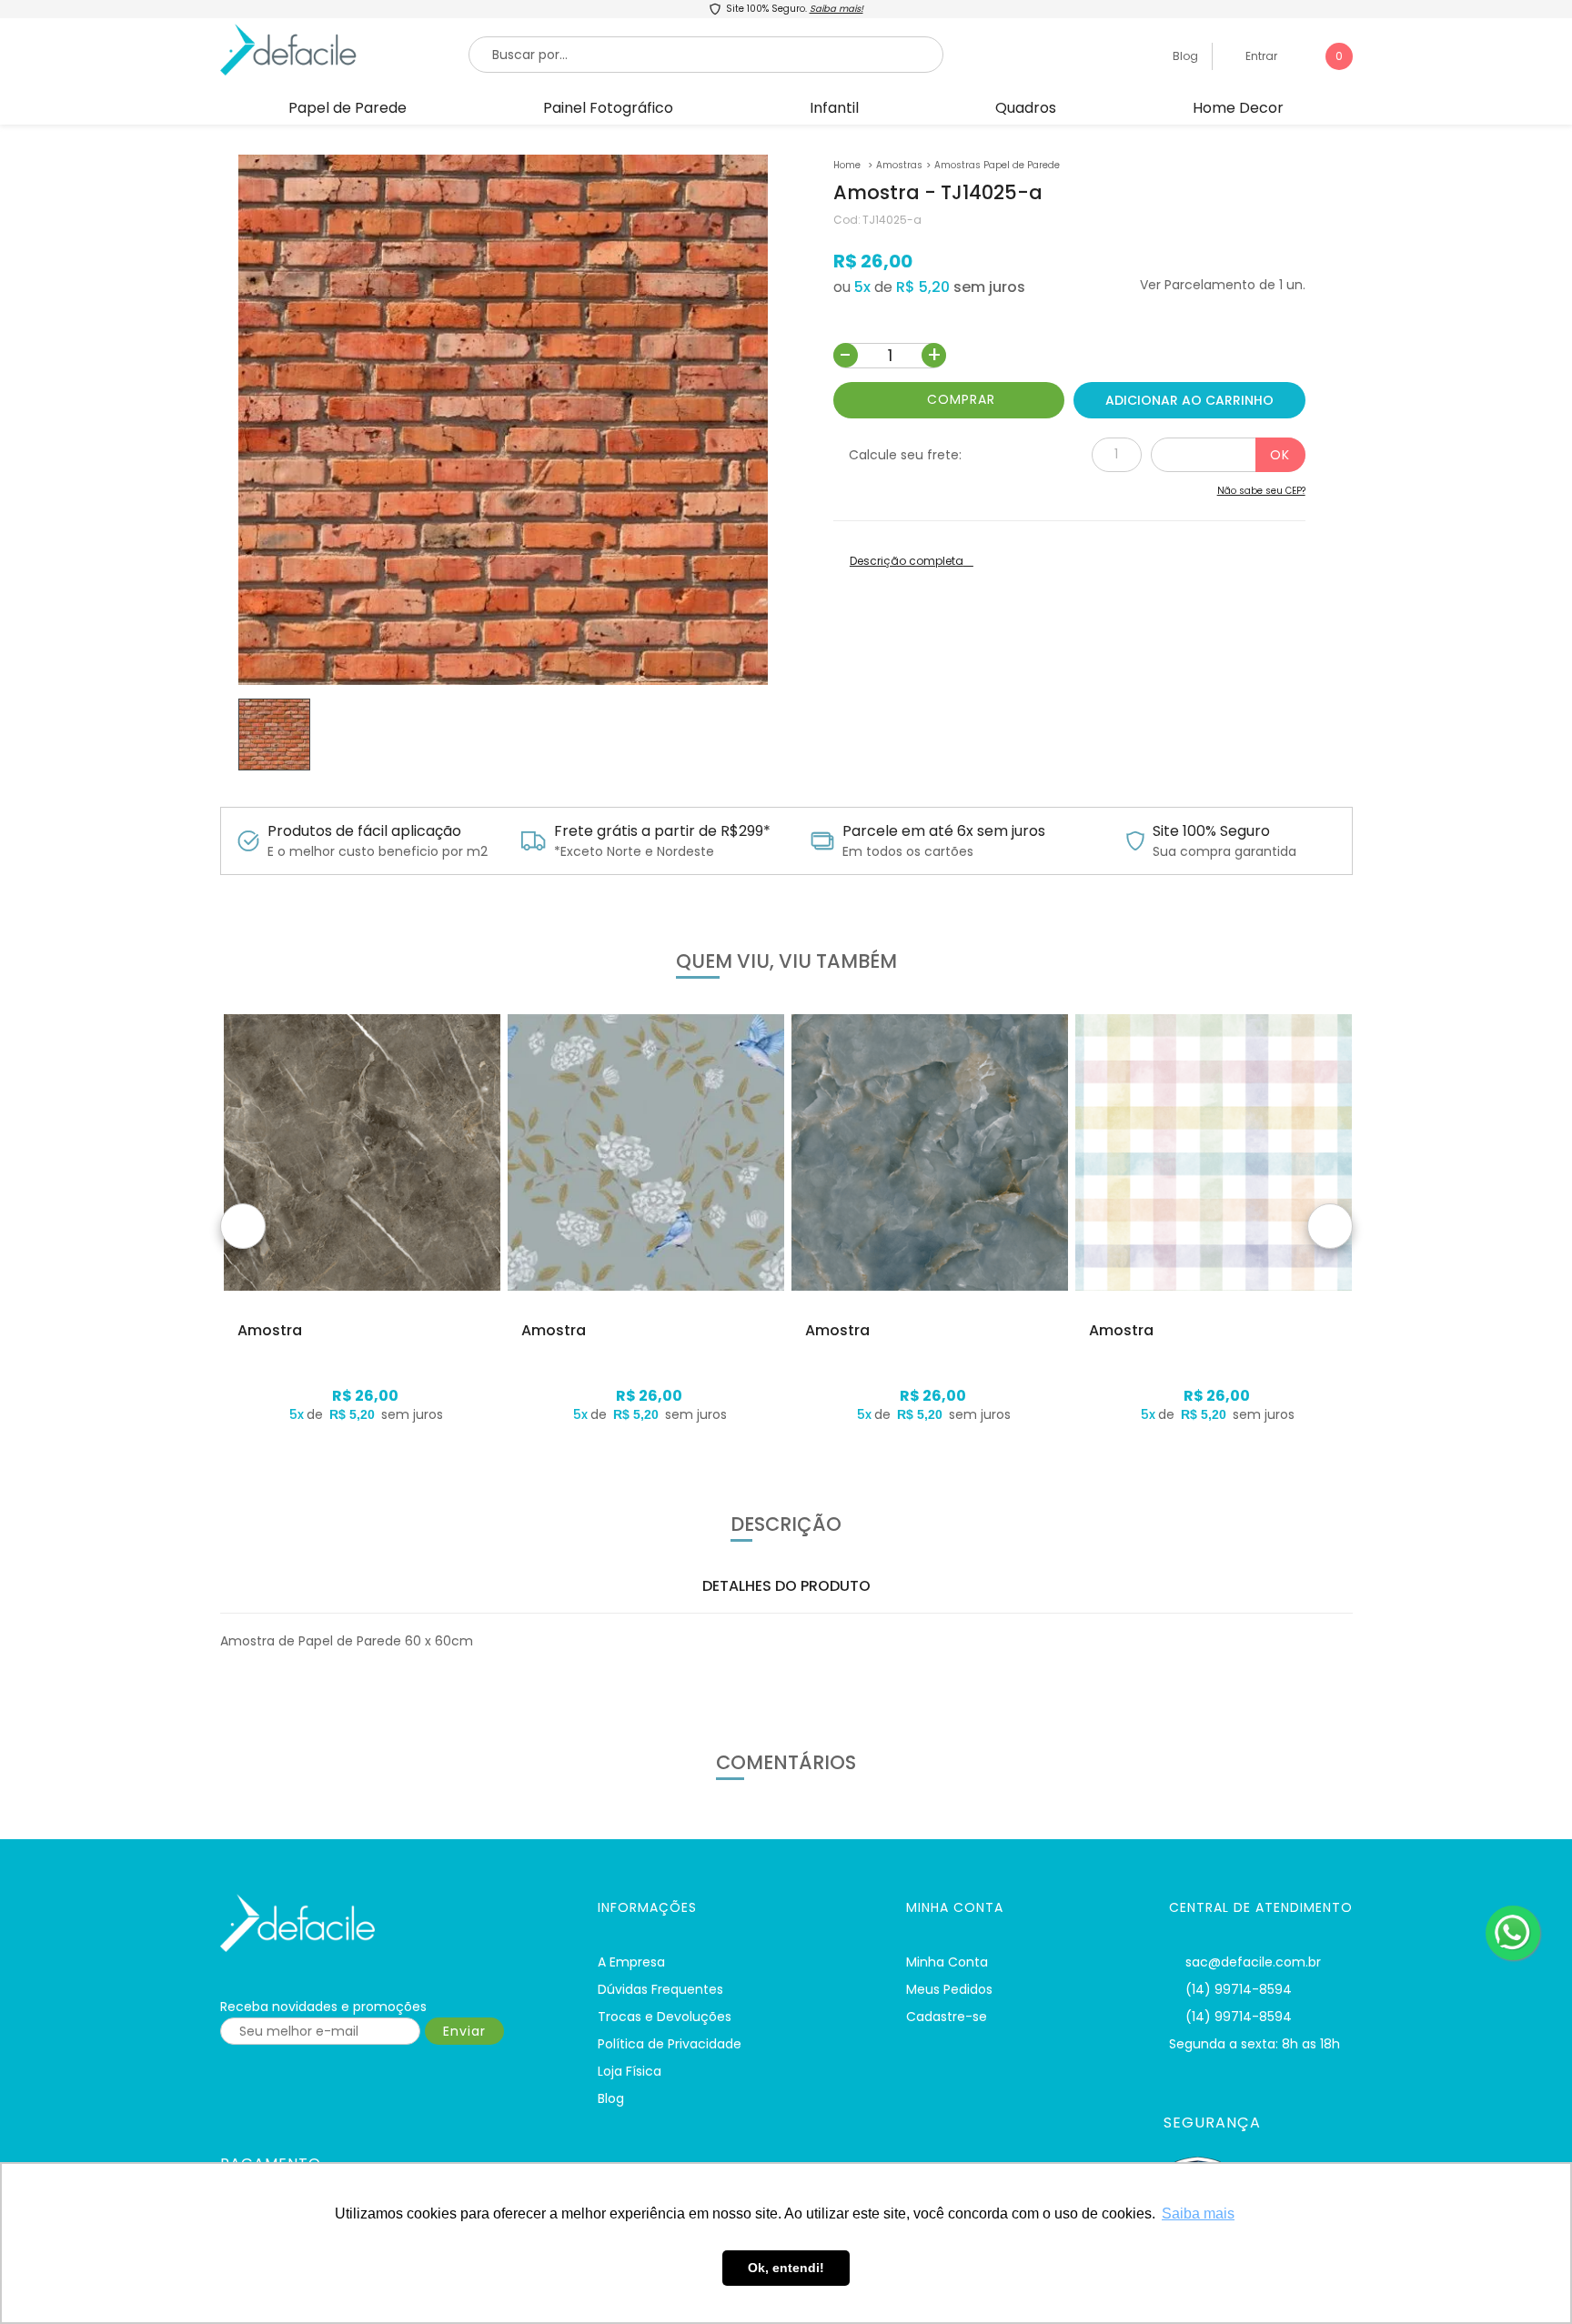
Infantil (834, 108)
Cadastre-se (947, 2017)
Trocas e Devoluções (665, 2017)
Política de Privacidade (670, 2044)
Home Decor (1238, 108)
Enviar (464, 2031)
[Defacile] (386, 1923)
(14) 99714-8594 (1239, 1989)
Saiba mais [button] (1198, 2213)
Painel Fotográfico (608, 108)
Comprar (961, 399)
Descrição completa (907, 561)
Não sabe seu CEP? (1261, 491)
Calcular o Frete (1228, 455)
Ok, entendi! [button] (786, 2268)
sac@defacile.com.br (1253, 1962)
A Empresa (631, 1962)
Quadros (1026, 108)
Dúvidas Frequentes (660, 1989)
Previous (243, 1226)
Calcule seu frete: (905, 455)
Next (1330, 1226)
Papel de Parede (348, 108)
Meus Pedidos (949, 1989)
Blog (1184, 56)
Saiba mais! (836, 9)
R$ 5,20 (923, 287)
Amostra (270, 1331)
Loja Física (630, 2071)
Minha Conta (947, 1962)
